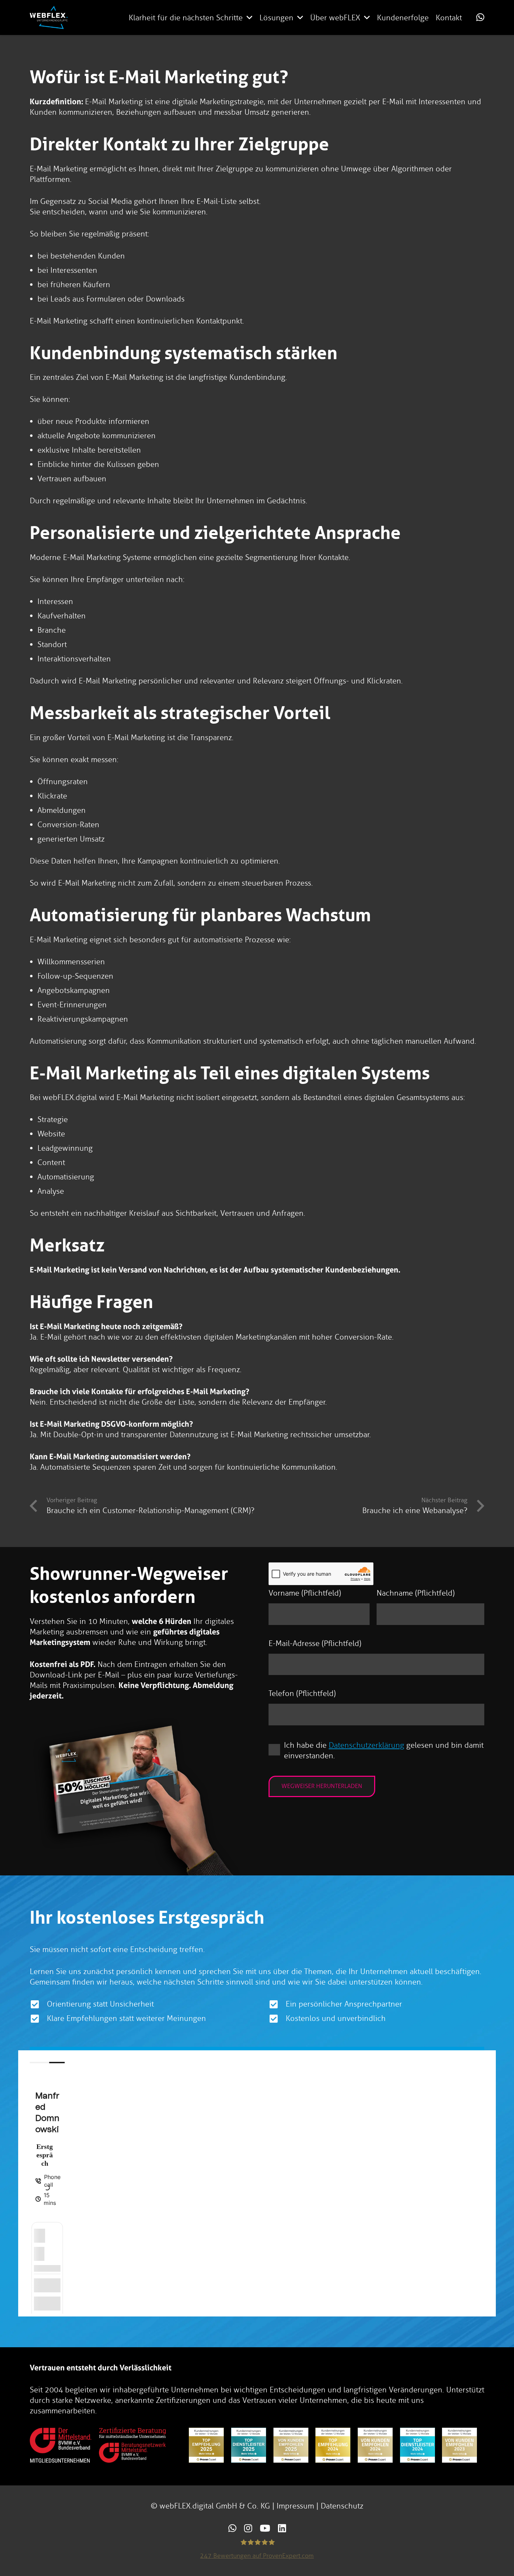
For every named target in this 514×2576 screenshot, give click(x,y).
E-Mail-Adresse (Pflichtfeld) (315, 1643)
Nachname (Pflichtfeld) (416, 1593)
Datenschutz (342, 2506)
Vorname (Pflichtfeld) (305, 1593)
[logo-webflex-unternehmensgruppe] (49, 17)
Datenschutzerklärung (366, 1745)
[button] (249, 17)
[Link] (480, 17)
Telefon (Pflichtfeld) (302, 1693)
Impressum (295, 2506)
